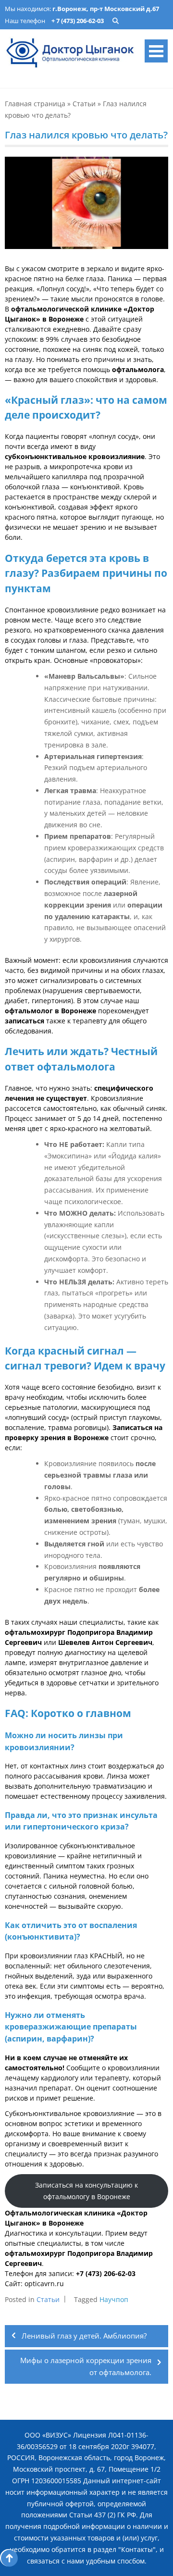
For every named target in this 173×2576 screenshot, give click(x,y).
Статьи (84, 104)
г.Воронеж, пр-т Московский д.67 (106, 9)
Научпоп (114, 2299)
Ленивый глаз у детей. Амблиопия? (84, 2336)
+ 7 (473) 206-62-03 (78, 21)
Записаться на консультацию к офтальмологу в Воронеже (86, 2191)
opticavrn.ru (44, 2284)
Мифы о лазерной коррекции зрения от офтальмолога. (86, 2366)
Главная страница (35, 104)
